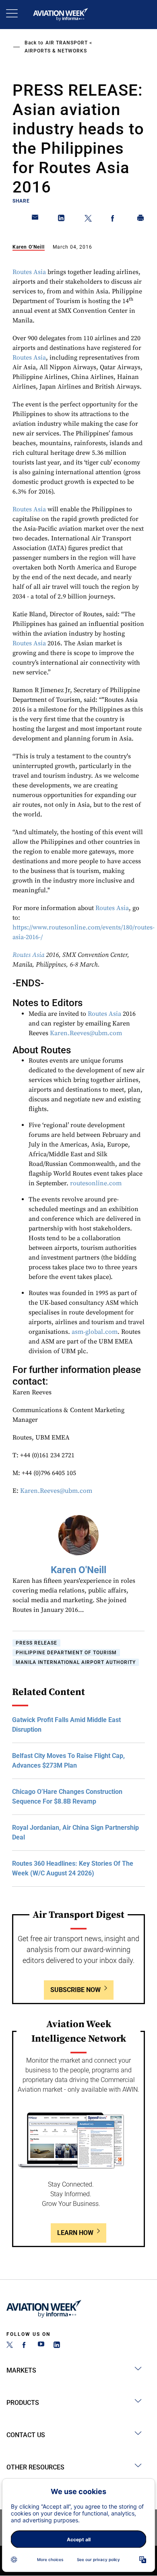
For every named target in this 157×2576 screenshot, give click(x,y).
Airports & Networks (56, 51)
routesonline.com (96, 1183)
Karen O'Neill (29, 247)
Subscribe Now (75, 1990)
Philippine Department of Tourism (66, 1653)
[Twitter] (10, 2346)
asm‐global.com (95, 1332)
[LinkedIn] (57, 2346)
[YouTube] (41, 2346)
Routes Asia (29, 272)
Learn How (75, 2233)
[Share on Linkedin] (62, 220)
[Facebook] (25, 2346)
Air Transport (67, 43)
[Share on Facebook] (114, 220)
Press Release (36, 1643)
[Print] (141, 220)
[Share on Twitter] (88, 220)
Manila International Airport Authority (76, 1662)
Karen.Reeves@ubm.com (86, 1033)
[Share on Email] (35, 220)
